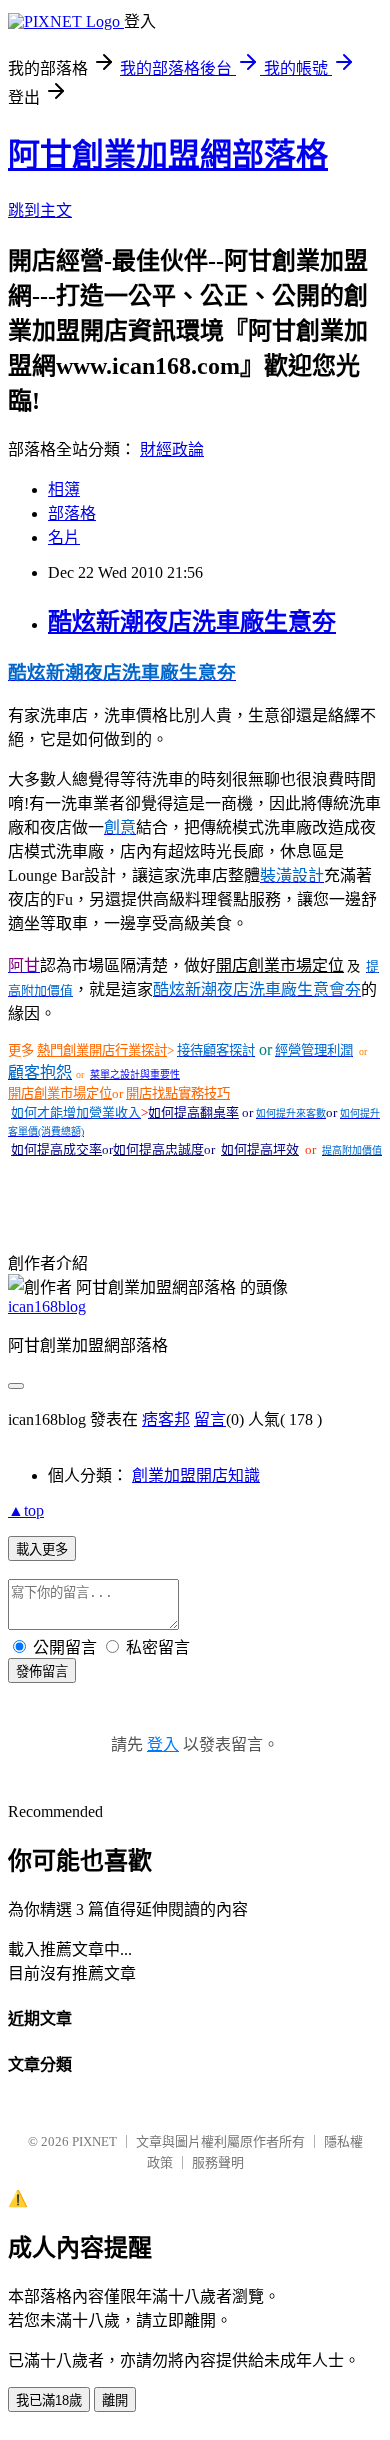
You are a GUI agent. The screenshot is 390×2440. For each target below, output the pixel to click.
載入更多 (42, 1549)
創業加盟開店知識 (196, 1475)
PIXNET (94, 2141)
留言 (210, 1419)
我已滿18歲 (49, 2400)
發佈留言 (42, 1671)
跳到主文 (40, 210)
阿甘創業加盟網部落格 (168, 155)
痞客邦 (166, 1419)
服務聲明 (218, 2162)
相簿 (64, 489)
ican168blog (47, 1306)
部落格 (72, 513)
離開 (115, 2400)
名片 (64, 537)
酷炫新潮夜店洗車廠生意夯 (192, 622)
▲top (26, 1510)
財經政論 (172, 449)
